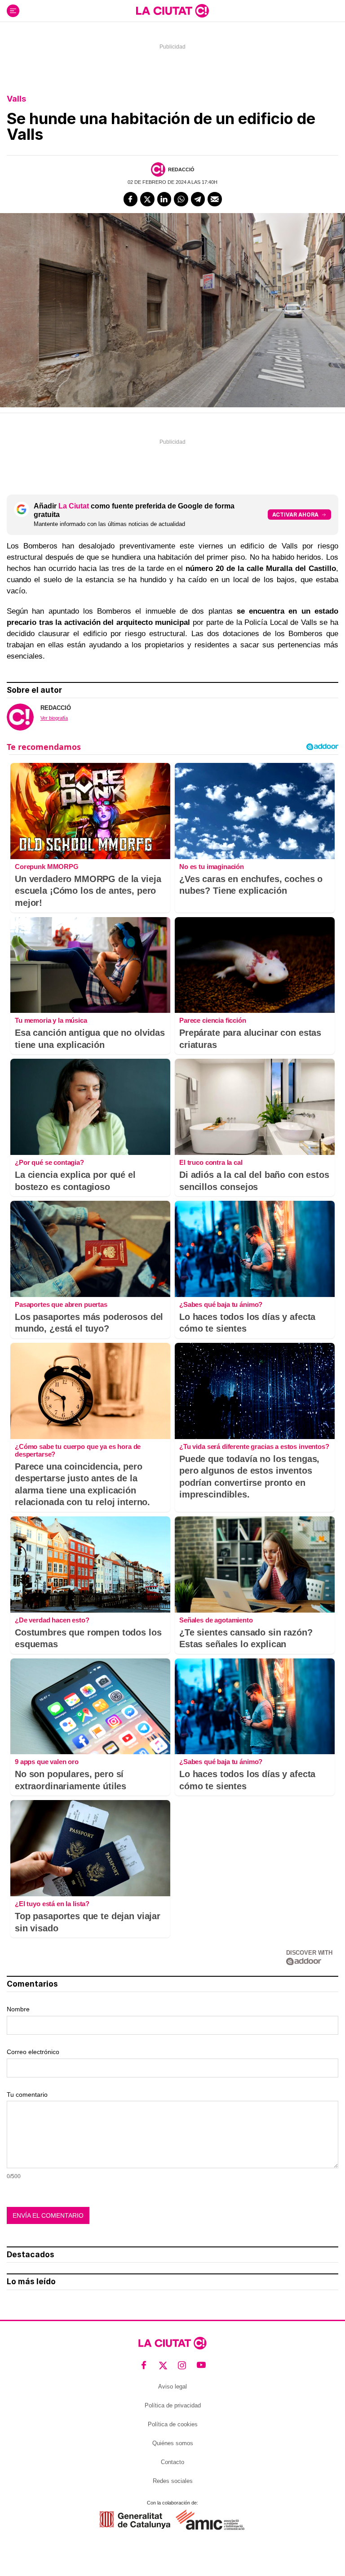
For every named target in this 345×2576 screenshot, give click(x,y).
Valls (16, 99)
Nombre (18, 2009)
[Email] (215, 199)
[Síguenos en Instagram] (182, 2365)
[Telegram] (198, 199)
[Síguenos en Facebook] (144, 2365)
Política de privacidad (173, 2405)
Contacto (172, 2462)
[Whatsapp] (181, 199)
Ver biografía (54, 718)
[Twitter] (147, 199)
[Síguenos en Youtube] (201, 2365)
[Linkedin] (164, 199)
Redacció (181, 169)
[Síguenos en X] (163, 2365)
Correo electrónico (33, 2052)
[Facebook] (131, 199)
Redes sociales (173, 2481)
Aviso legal (172, 2387)
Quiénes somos (173, 2443)
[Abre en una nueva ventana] (135, 2520)
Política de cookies (173, 2424)
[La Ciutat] (172, 11)
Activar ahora (295, 515)
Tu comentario (27, 2095)
